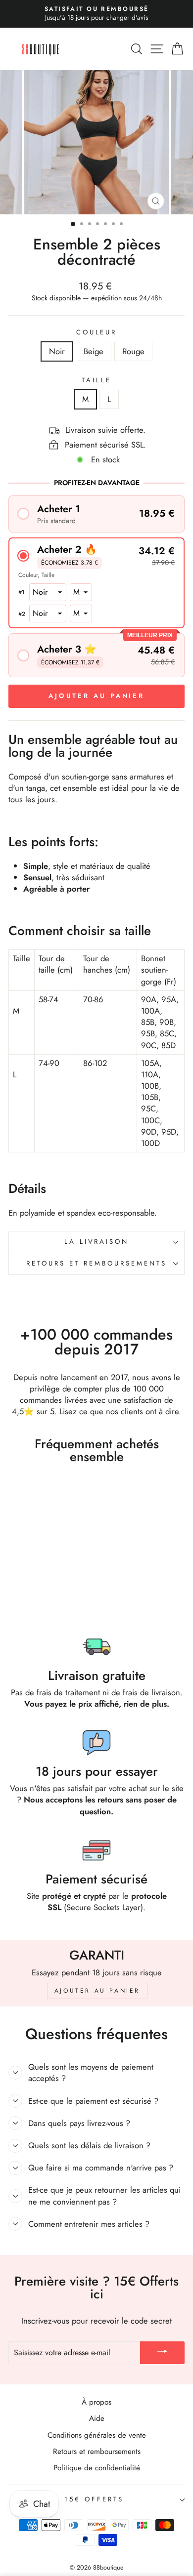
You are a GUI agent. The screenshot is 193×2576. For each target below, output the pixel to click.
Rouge (133, 351)
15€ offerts (94, 2499)
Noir (57, 351)
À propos (96, 2402)
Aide (97, 2418)
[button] (96, 514)
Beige (94, 351)
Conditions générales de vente (97, 2435)
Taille (96, 380)
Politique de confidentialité (97, 2468)
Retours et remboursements (96, 1263)
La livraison (97, 1242)
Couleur (97, 332)
